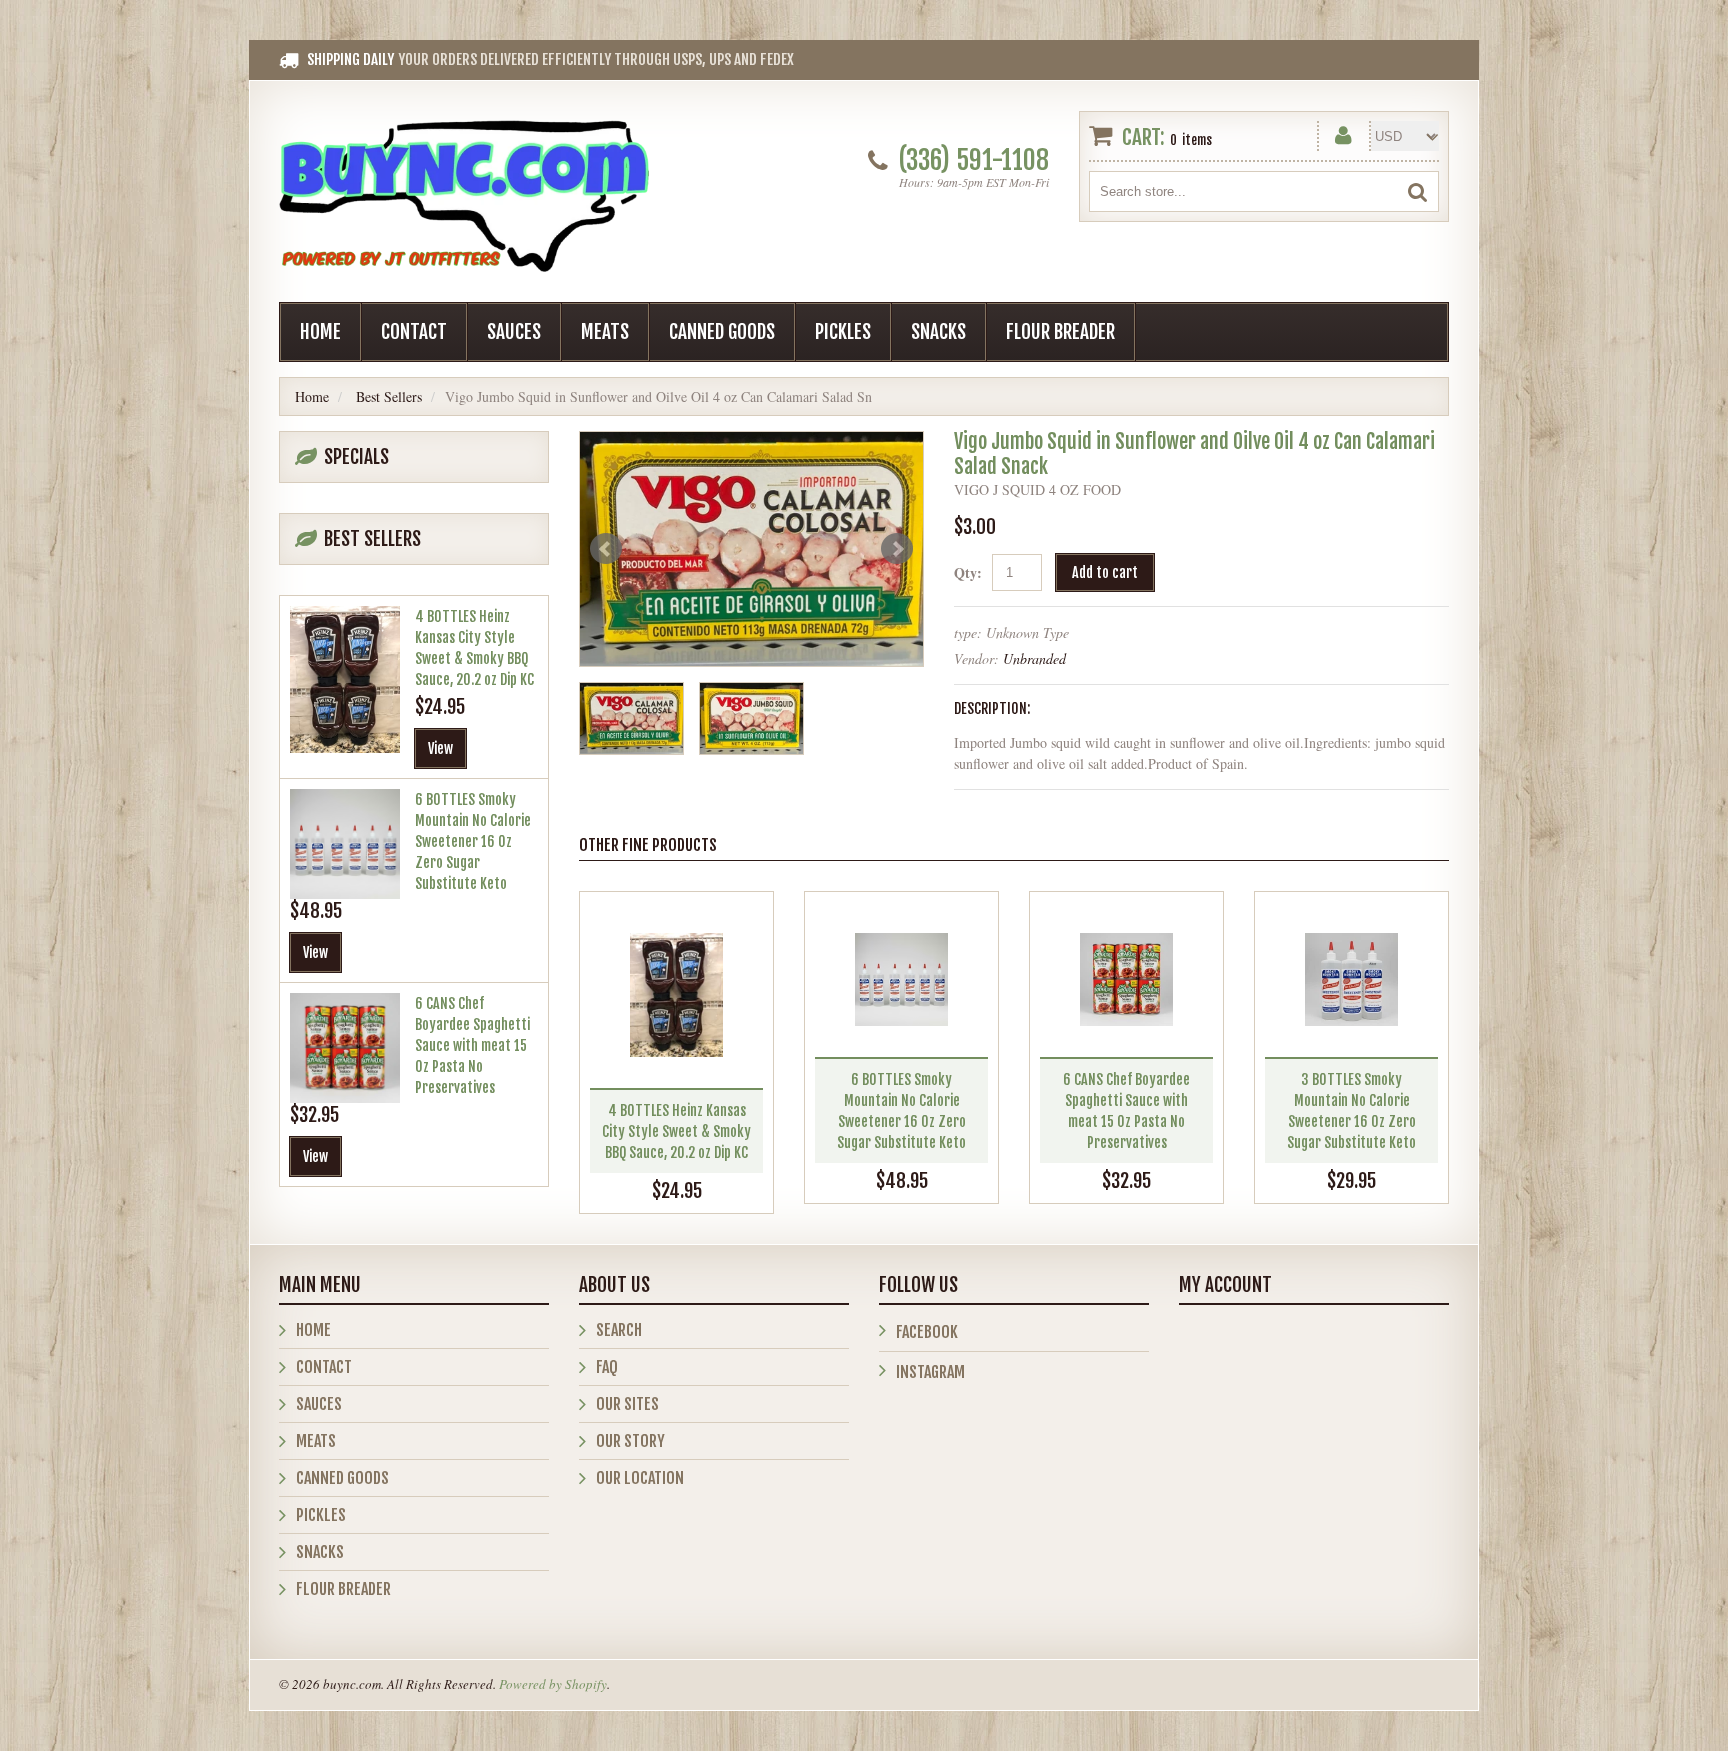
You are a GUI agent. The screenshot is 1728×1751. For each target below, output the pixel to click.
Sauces (514, 332)
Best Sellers (389, 396)
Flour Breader (1060, 332)
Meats (605, 332)
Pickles (843, 332)
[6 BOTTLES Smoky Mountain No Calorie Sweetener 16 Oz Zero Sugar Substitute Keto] (901, 979)
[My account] (1343, 131)
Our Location (640, 1478)
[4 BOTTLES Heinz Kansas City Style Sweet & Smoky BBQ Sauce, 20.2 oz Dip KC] (676, 995)
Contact (414, 332)
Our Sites (627, 1404)
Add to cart (1105, 572)
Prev (606, 549)
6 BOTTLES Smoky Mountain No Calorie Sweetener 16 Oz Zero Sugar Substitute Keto (473, 841)
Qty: (968, 572)
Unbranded (1034, 658)
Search (619, 1330)
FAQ (607, 1367)
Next (897, 549)
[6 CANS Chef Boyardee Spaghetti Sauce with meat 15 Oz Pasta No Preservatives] (1126, 979)
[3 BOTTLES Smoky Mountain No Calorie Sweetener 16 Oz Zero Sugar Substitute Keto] (1351, 979)
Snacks (938, 332)
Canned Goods (722, 332)
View (440, 748)
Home (320, 332)
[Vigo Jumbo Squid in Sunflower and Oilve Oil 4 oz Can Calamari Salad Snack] (751, 549)
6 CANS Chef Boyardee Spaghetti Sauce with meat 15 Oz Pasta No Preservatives (472, 1045)
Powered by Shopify (553, 1684)
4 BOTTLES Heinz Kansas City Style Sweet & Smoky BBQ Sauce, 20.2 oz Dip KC (676, 1131)
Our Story (630, 1441)
